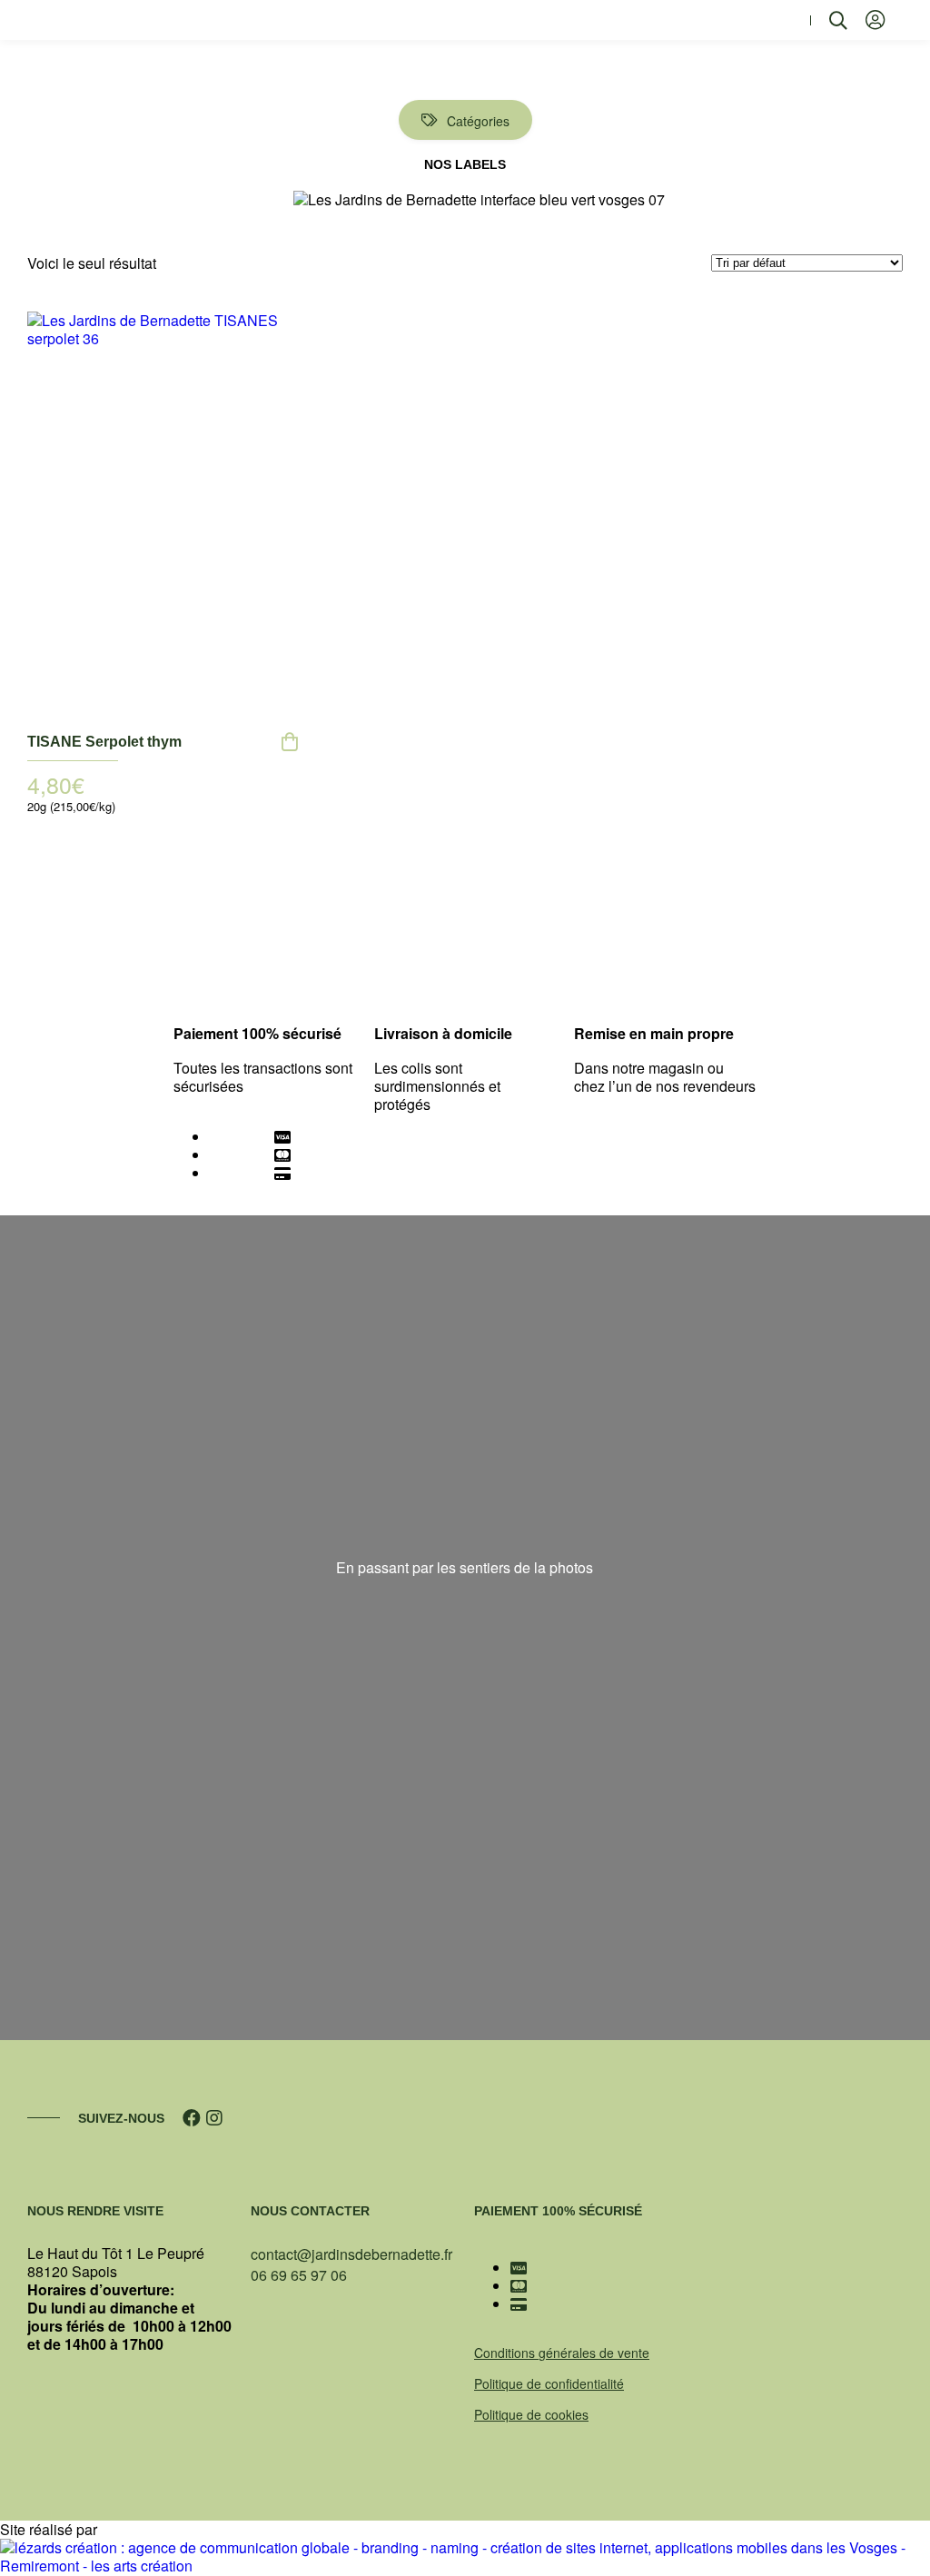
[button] (787, 20)
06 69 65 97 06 (299, 2275)
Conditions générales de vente (562, 2353)
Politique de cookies (531, 2414)
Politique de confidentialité (549, 2383)
